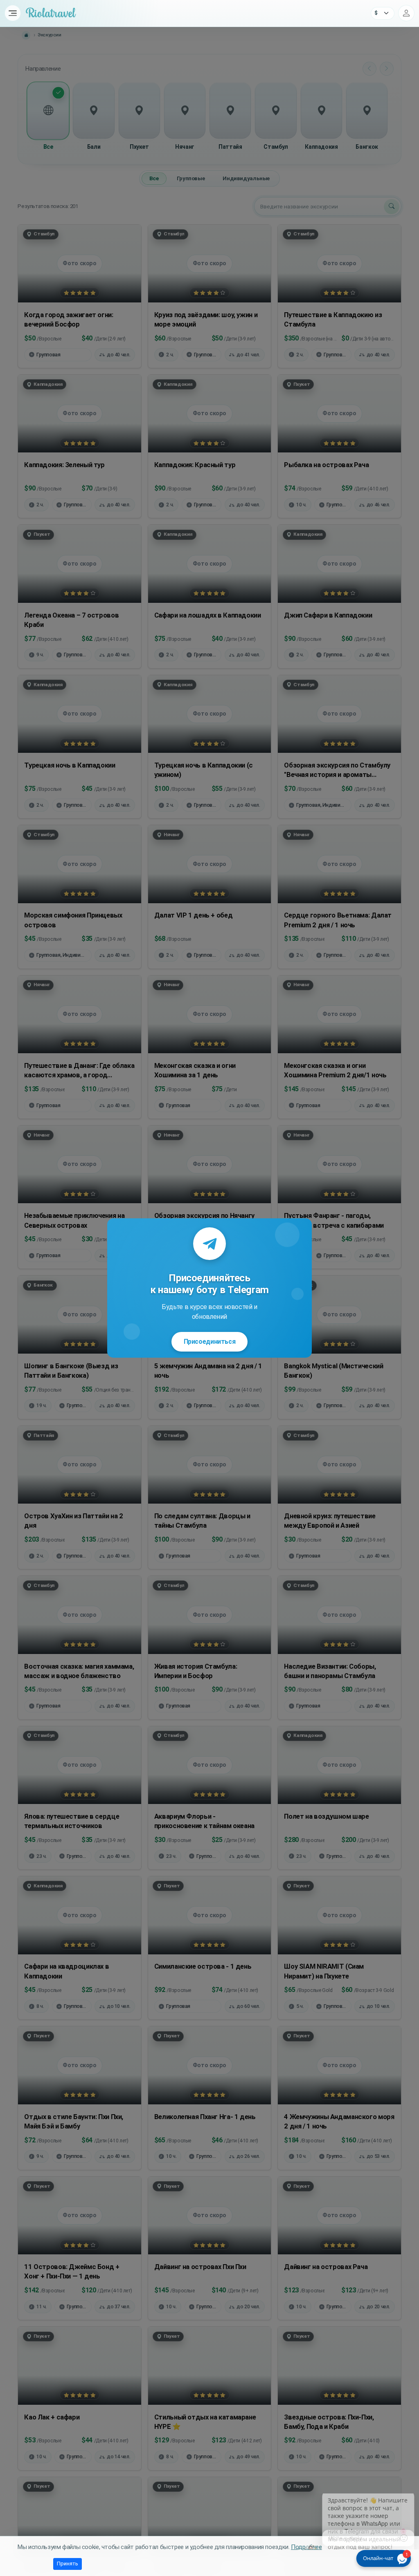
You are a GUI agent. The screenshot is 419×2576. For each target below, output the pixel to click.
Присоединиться (210, 1342)
